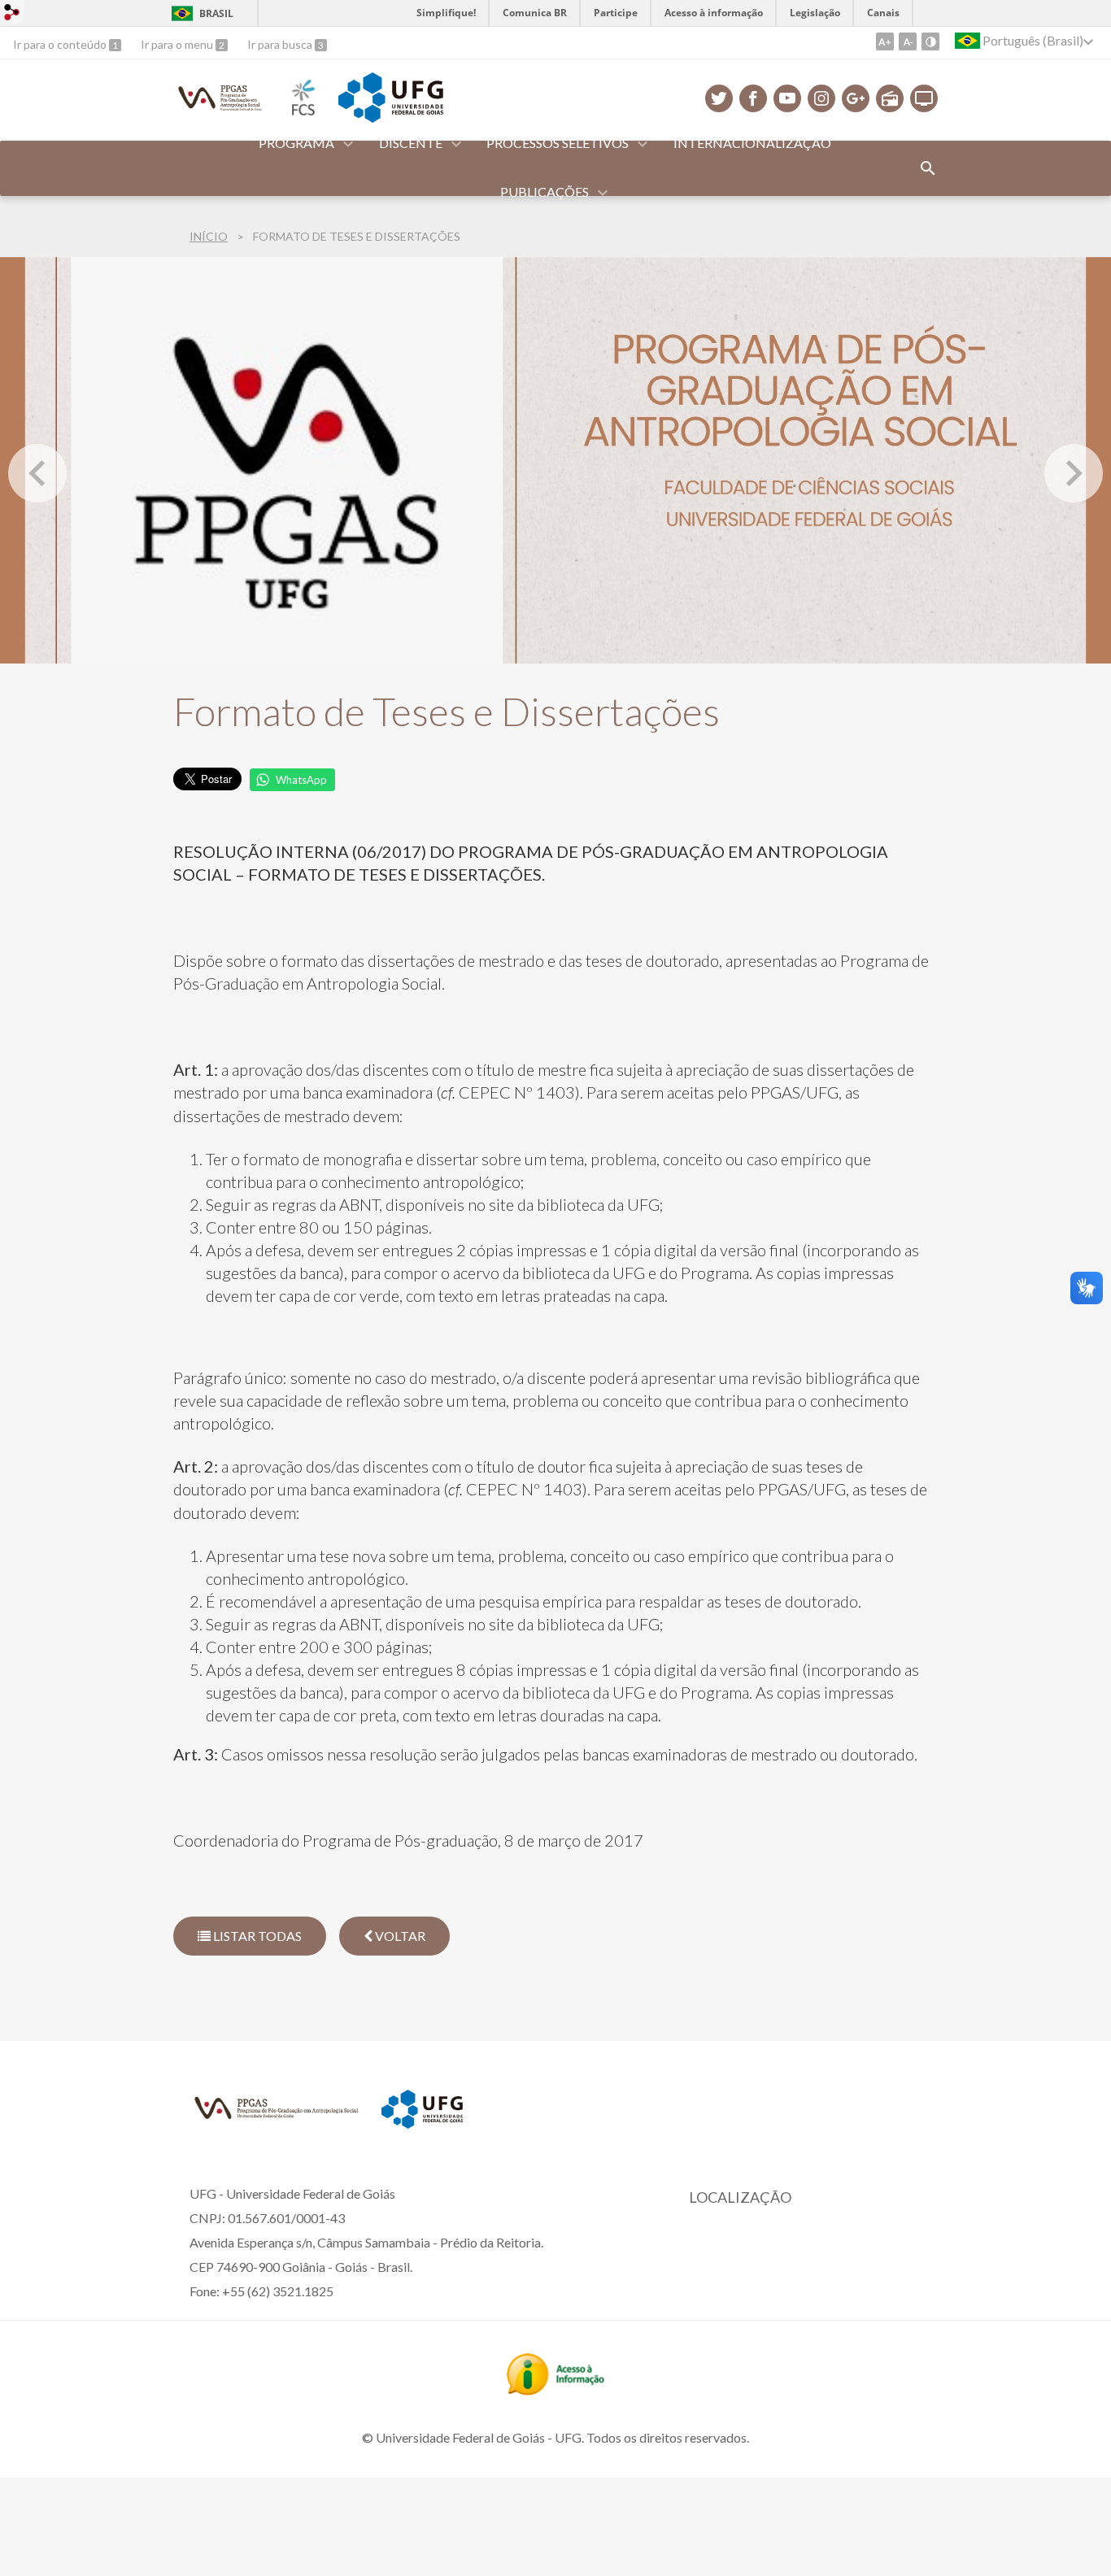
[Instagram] (821, 98)
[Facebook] (753, 98)
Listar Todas (256, 1936)
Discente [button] (411, 143)
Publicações (545, 191)
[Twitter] (719, 98)
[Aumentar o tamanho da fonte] (885, 41)
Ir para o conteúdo (61, 44)
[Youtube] (787, 98)
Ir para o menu (178, 44)
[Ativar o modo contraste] (930, 41)
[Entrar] (12, 14)
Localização (740, 2197)
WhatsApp (301, 780)
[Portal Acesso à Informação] (555, 2390)
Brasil (216, 13)
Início (209, 236)
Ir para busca (281, 44)
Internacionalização (752, 143)
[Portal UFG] (390, 117)
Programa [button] (296, 143)
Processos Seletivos (558, 143)
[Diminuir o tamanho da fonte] (908, 41)
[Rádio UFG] (890, 98)
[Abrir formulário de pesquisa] (928, 168)
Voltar (399, 1936)
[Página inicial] (221, 111)
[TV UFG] (924, 98)
